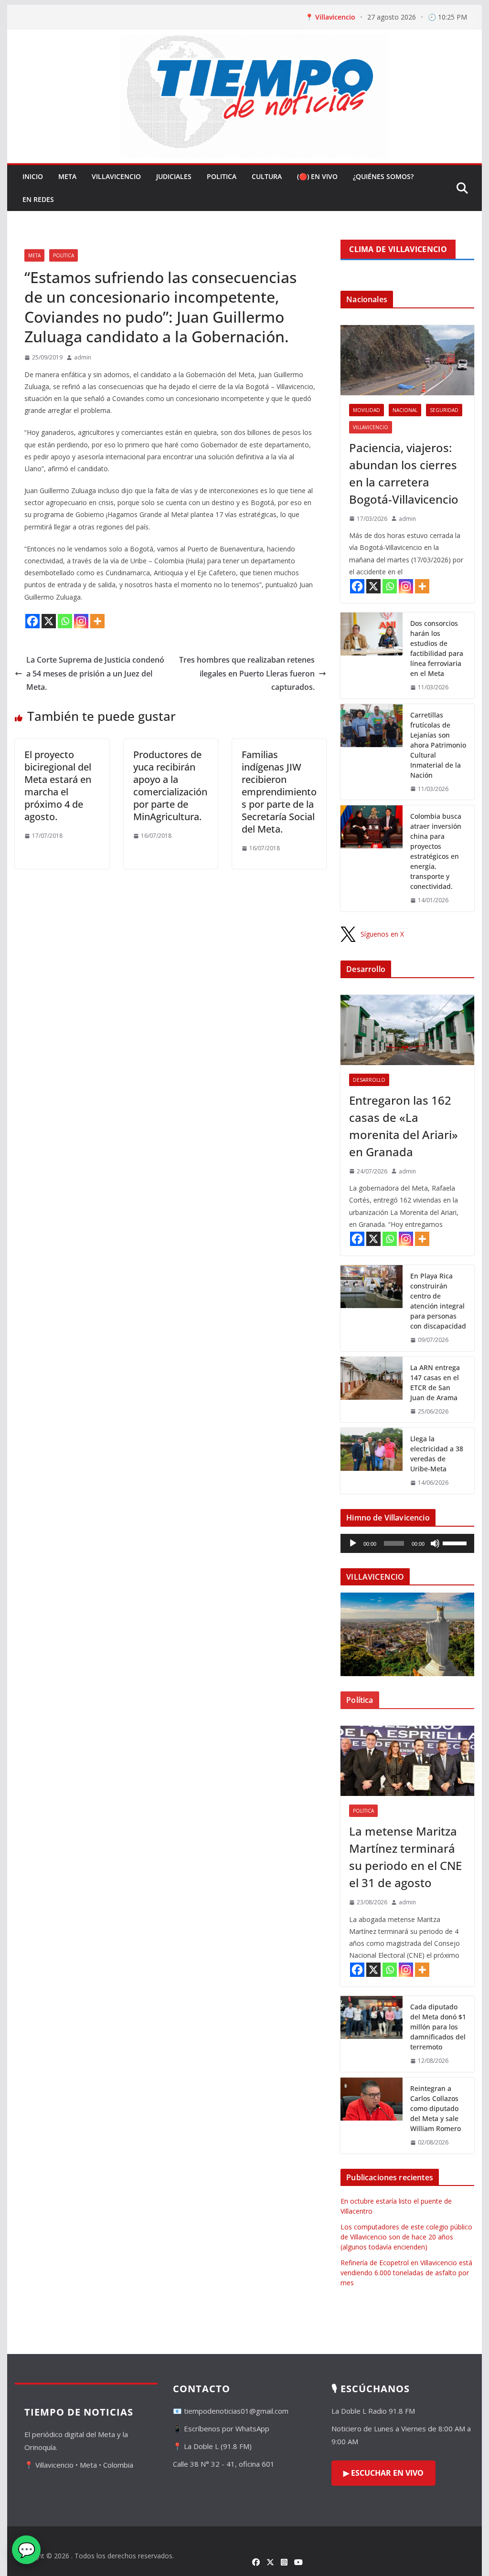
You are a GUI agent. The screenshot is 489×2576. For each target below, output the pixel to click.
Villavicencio (116, 176)
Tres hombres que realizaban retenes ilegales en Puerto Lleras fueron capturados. (247, 674)
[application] (407, 1543)
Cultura (267, 176)
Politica (222, 176)
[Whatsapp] (65, 621)
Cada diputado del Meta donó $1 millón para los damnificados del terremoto (438, 2027)
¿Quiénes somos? (383, 176)
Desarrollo (369, 1080)
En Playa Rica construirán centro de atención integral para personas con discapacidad (438, 1301)
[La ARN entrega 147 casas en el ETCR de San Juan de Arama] (372, 1390)
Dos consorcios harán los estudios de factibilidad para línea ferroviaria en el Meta (437, 648)
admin (83, 357)
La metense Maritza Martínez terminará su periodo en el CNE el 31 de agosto (405, 1857)
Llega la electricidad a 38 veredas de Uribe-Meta (437, 1454)
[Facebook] (32, 621)
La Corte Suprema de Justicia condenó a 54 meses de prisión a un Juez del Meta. (95, 674)
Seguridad (444, 410)
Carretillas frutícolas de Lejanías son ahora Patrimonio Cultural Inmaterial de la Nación (438, 745)
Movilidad (367, 410)
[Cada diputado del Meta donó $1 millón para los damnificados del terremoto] (372, 2034)
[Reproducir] (353, 1543)
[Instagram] (81, 621)
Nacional (405, 410)
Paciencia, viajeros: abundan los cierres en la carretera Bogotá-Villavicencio (404, 473)
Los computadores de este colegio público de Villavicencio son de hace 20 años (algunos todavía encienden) (406, 2237)
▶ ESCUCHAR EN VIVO (383, 2473)
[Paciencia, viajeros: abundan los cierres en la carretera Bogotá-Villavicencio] (407, 360)
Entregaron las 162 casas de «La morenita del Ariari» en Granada (404, 1126)
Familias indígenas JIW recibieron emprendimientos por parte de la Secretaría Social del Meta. (279, 792)
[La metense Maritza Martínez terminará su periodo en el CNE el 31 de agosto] (407, 1761)
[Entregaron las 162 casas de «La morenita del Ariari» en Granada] (407, 1030)
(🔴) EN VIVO (317, 176)
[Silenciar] (435, 1543)
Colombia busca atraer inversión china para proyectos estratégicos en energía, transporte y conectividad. (436, 851)
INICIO (33, 176)
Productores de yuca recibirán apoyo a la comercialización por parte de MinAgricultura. (170, 786)
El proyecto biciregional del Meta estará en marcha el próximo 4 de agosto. (58, 786)
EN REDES (38, 199)
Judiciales (174, 176)
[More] (97, 621)
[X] (49, 621)
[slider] (456, 1542)
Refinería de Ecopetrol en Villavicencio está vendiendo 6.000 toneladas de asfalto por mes (406, 2273)
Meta (67, 176)
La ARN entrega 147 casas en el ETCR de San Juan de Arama (435, 1383)
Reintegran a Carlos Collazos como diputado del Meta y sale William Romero (436, 2108)
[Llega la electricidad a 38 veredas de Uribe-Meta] (372, 1461)
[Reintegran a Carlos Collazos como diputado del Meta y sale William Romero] (372, 2116)
